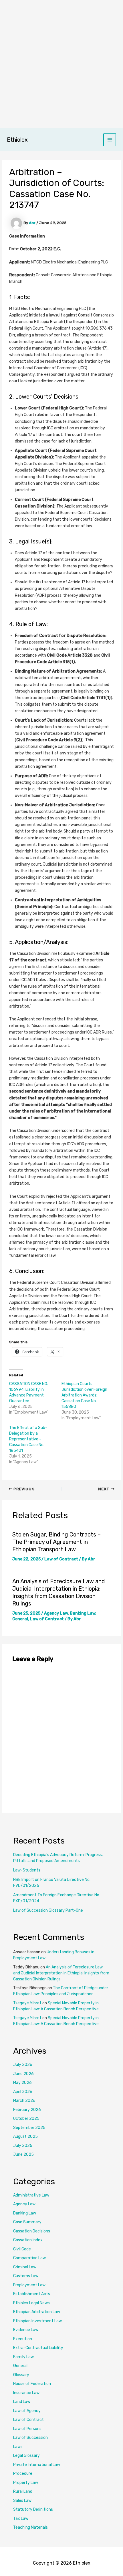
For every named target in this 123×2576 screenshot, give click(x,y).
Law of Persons (27, 2429)
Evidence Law (26, 2330)
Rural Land (23, 2491)
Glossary (21, 2375)
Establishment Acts (32, 2294)
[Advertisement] (61, 64)
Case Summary (27, 2222)
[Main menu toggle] (110, 140)
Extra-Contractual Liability (38, 2348)
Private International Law (37, 2465)
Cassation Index (28, 2240)
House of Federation (32, 2384)
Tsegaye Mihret (27, 2003)
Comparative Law (29, 2258)
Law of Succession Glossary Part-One (48, 1910)
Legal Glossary (26, 2456)
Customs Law (26, 2276)
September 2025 (29, 2128)
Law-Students (27, 1870)
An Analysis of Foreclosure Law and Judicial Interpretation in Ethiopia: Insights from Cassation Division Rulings (61, 1973)
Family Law (23, 2357)
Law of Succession (30, 2438)
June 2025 (23, 2154)
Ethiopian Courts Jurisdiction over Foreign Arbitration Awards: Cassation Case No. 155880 (84, 1395)
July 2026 (23, 2065)
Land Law (22, 2402)
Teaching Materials (30, 2527)
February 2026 (27, 2110)
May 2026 (22, 2083)
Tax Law (21, 2519)
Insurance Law (26, 2393)
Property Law (26, 2483)
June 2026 (23, 2074)
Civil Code (22, 2249)
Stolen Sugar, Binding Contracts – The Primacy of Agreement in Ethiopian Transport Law (56, 1542)
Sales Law (22, 2501)
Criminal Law (25, 2267)
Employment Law (29, 2285)
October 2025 (26, 2119)
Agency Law (56, 1613)
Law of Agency (27, 2411)
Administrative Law (31, 2195)
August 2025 (25, 2136)
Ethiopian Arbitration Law (37, 2312)
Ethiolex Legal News (31, 2303)
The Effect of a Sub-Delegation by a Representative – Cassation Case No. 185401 (28, 1439)
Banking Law (83, 1613)
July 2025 (23, 2146)
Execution (23, 2339)
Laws (18, 2447)
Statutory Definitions (33, 2509)
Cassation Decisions (32, 2231)
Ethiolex (17, 140)
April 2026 (23, 2092)
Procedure (23, 2474)
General (20, 1619)
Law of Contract (61, 1559)
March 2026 (24, 2101)
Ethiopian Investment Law (37, 2321)
